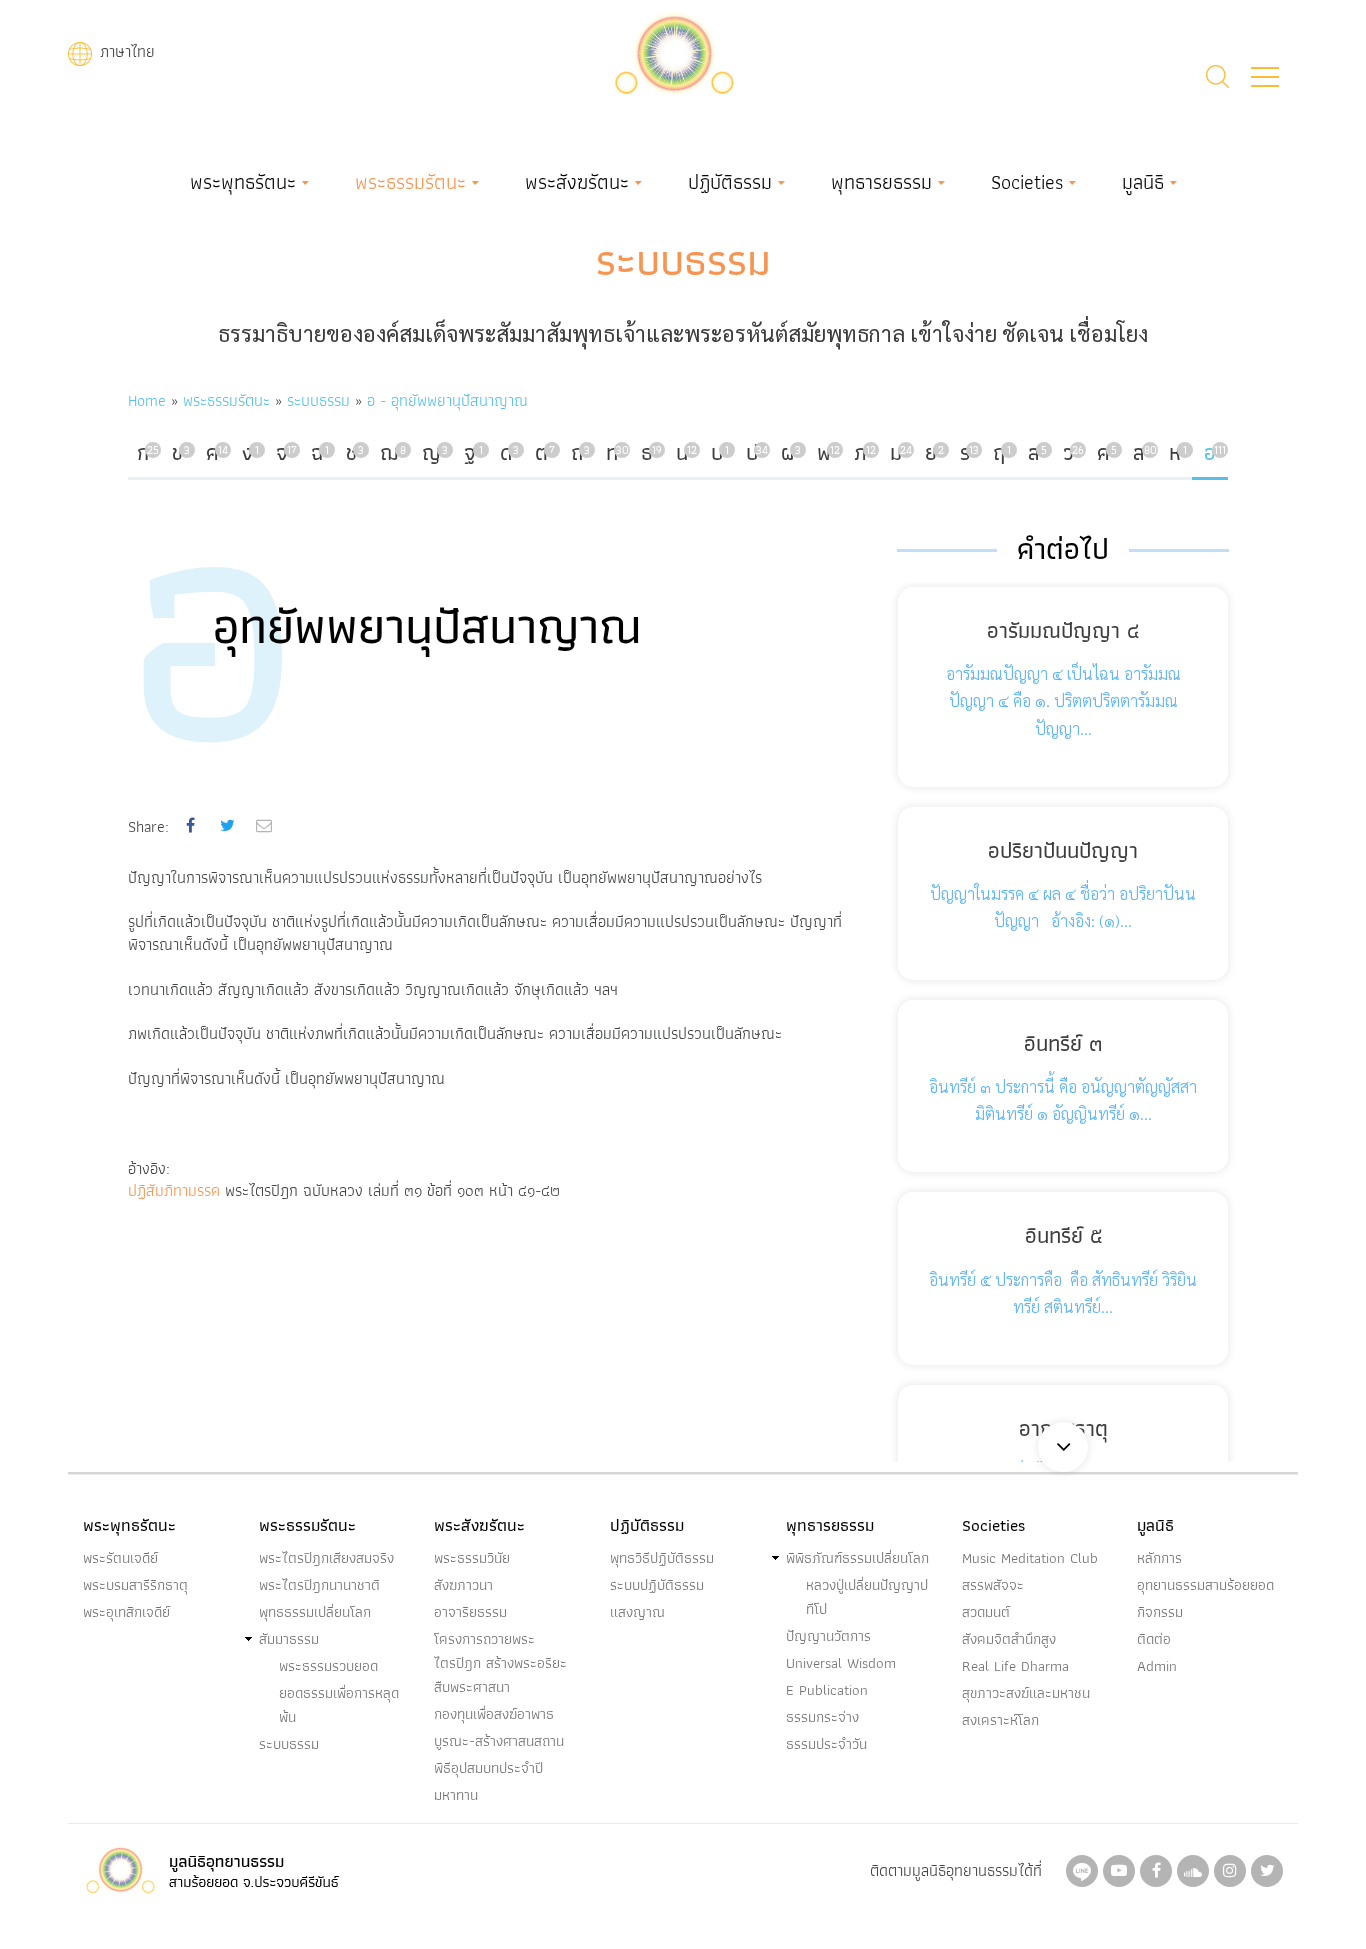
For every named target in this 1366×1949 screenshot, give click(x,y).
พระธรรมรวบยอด (328, 1666)
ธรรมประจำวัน (826, 1744)
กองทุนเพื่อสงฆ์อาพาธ (494, 1714)
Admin (1157, 1666)
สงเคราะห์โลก (1000, 1720)
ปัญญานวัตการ (828, 1636)
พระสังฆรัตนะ (577, 182)
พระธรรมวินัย (472, 1558)
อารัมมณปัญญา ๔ (1063, 630)
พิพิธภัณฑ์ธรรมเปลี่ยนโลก (857, 1558)
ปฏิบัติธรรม (730, 182)
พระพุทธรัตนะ (243, 182)
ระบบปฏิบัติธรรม (657, 1585)
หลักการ (1159, 1558)
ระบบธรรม (683, 260)
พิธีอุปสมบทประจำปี (488, 1768)
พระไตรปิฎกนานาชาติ (319, 1585)
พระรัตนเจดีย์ (120, 1558)
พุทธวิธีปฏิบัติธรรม (662, 1558)
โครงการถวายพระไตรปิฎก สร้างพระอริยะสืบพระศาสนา (500, 1663)
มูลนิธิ (1143, 182)
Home (147, 400)
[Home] (674, 51)
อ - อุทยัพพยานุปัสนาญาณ (447, 400)
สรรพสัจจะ (993, 1585)
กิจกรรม (1160, 1612)
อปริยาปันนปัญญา (1063, 850)
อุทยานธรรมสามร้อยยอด (1205, 1585)
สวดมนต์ (986, 1612)
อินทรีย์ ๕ (1063, 1235)
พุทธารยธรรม (881, 182)
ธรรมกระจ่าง (822, 1717)
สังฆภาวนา (463, 1585)
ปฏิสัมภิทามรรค (174, 1190)
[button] (1265, 77)
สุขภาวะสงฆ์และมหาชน (1026, 1693)
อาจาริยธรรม (470, 1612)
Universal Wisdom (841, 1663)
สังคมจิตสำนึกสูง (1009, 1639)
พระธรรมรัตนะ (410, 182)
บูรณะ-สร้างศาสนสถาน (499, 1741)
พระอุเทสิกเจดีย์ (126, 1612)
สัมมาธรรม (289, 1639)
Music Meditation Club (1030, 1558)
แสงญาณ (637, 1612)
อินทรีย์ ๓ (1063, 1043)
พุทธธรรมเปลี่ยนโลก (315, 1612)
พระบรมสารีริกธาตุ (135, 1585)
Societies (1027, 182)
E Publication (827, 1690)
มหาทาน (456, 1795)
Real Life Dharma (1015, 1666)
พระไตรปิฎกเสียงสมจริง (326, 1558)
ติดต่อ (1154, 1639)
